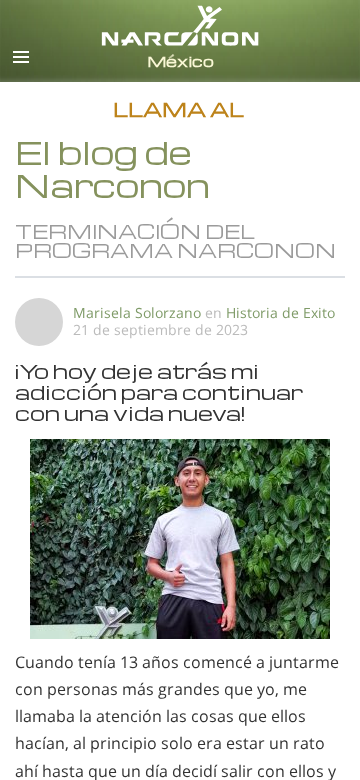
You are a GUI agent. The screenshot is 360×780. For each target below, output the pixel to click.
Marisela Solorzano (137, 312)
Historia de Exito (280, 312)
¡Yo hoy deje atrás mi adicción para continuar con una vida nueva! (159, 391)
